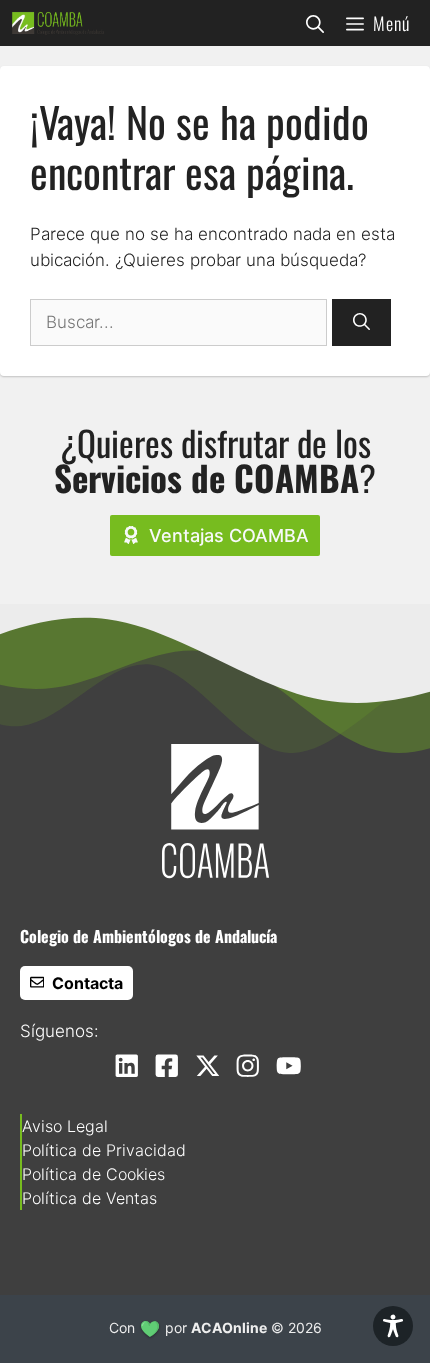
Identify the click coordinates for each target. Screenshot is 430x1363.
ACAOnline (229, 1327)
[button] (315, 23)
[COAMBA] (58, 23)
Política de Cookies (93, 1174)
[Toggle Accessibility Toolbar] (393, 1326)
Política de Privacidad (104, 1150)
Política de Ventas (89, 1198)
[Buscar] (361, 323)
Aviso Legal (65, 1126)
